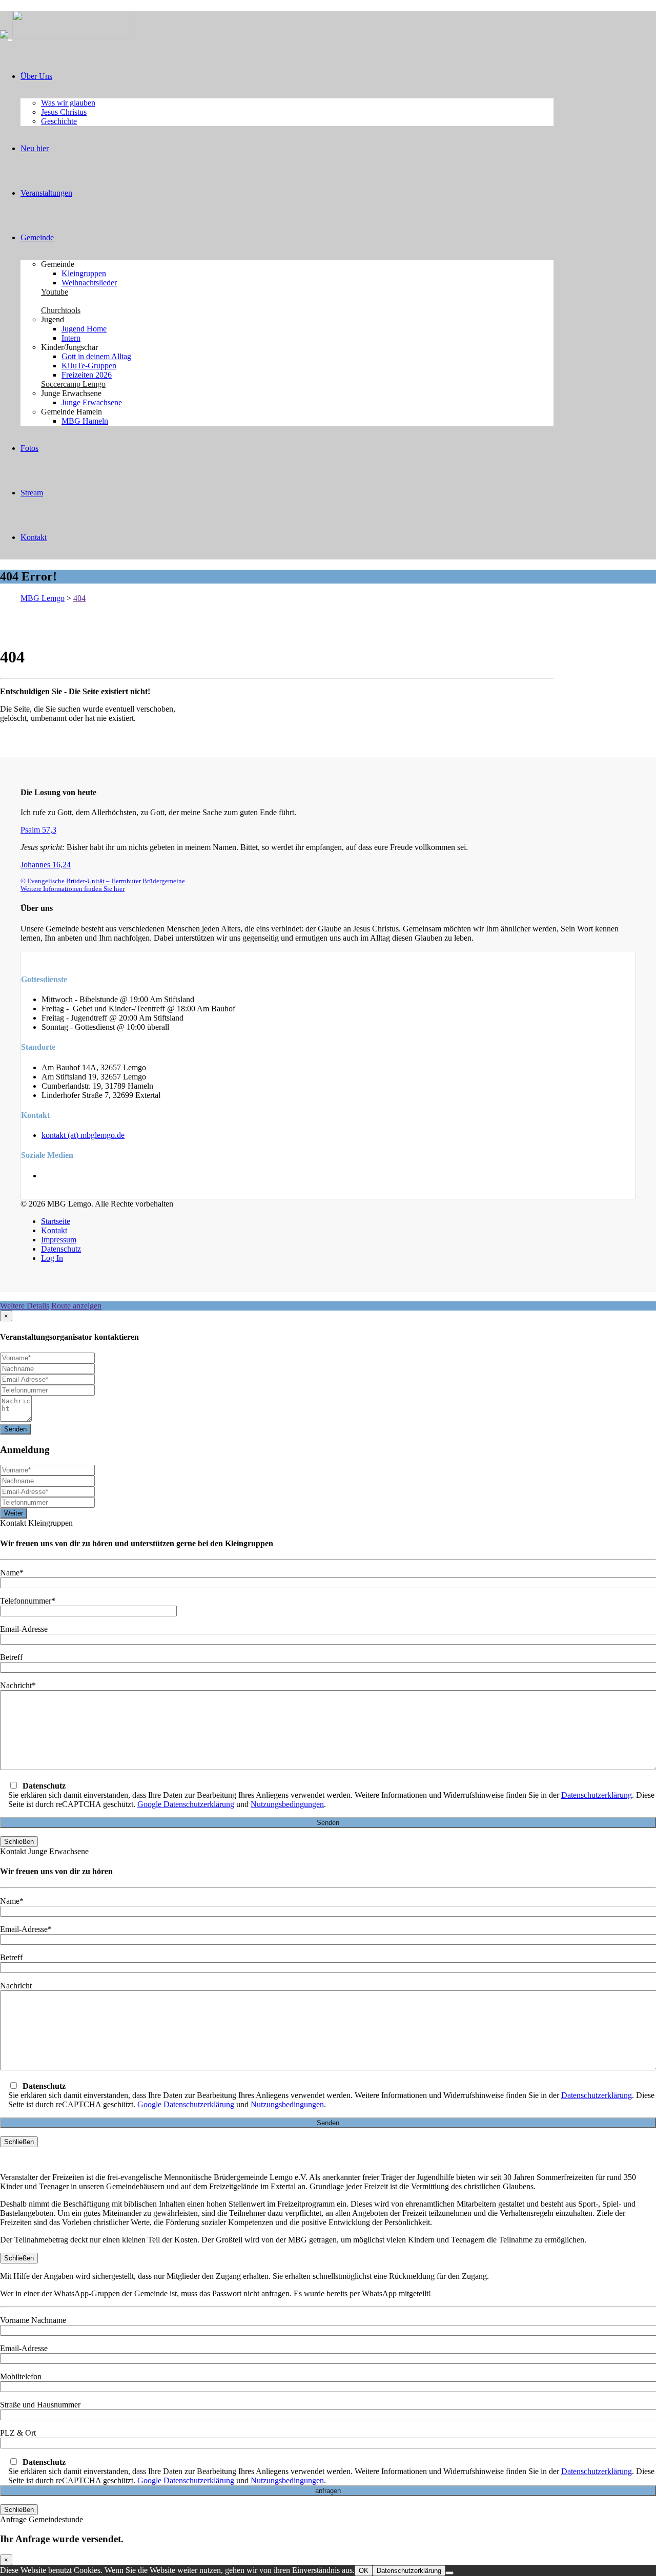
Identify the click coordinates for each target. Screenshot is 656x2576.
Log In (52, 1258)
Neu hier (35, 148)
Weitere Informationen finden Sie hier (73, 889)
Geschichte (59, 121)
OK (364, 2571)
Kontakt (34, 537)
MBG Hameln (85, 421)
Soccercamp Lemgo (73, 384)
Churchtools (61, 310)
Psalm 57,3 (38, 830)
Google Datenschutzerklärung (186, 1804)
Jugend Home (84, 329)
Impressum (59, 1240)
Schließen (19, 1842)
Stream (32, 493)
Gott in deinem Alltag (96, 356)
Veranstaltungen (46, 193)
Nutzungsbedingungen (287, 1804)
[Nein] (449, 2573)
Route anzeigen (76, 1306)
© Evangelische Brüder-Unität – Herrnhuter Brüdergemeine (103, 881)
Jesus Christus (64, 112)
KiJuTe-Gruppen (89, 366)
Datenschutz (61, 1249)
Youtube (55, 292)
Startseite (56, 1221)
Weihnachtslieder (89, 283)
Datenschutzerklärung (597, 1795)
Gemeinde (37, 237)
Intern (71, 338)
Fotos (29, 448)
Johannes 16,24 (46, 865)
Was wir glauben (68, 103)
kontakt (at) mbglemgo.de (83, 1135)
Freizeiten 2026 (87, 375)
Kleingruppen (84, 273)
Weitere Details (25, 1306)
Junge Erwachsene (92, 402)
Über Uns (36, 76)
